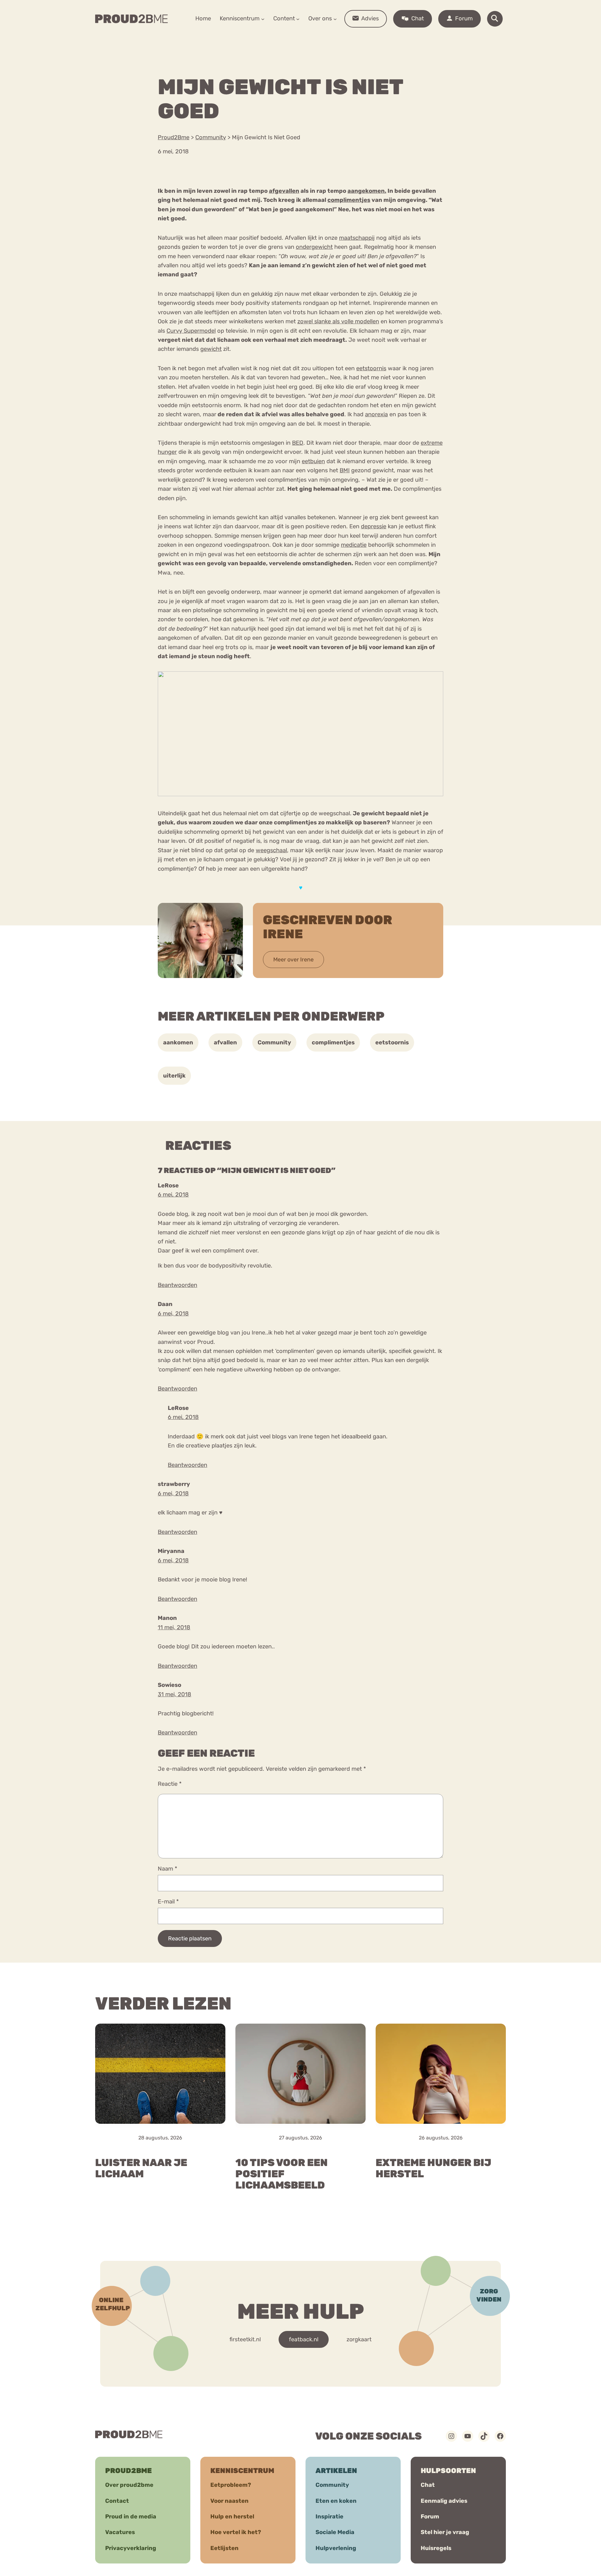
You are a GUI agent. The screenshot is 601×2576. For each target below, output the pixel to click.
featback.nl (304, 2339)
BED (298, 443)
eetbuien (313, 461)
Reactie (170, 1784)
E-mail (168, 1902)
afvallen (225, 1042)
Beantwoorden (177, 1285)
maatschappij (357, 238)
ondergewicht (314, 247)
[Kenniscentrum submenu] (263, 19)
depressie (374, 526)
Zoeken (348, 38)
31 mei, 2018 (175, 1694)
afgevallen (284, 191)
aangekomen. (367, 191)
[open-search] (495, 19)
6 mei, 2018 (173, 1195)
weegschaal (271, 850)
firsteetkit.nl (245, 2339)
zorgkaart (359, 2339)
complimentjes (349, 200)
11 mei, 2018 (174, 1627)
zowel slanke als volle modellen (338, 321)
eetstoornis (371, 368)
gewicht (211, 349)
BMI (345, 470)
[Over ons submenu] (335, 19)
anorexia (376, 414)
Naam (167, 1869)
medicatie (354, 545)
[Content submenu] (298, 19)
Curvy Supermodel (191, 331)
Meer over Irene (293, 960)
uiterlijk (174, 1076)
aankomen (178, 1042)
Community (274, 1042)
